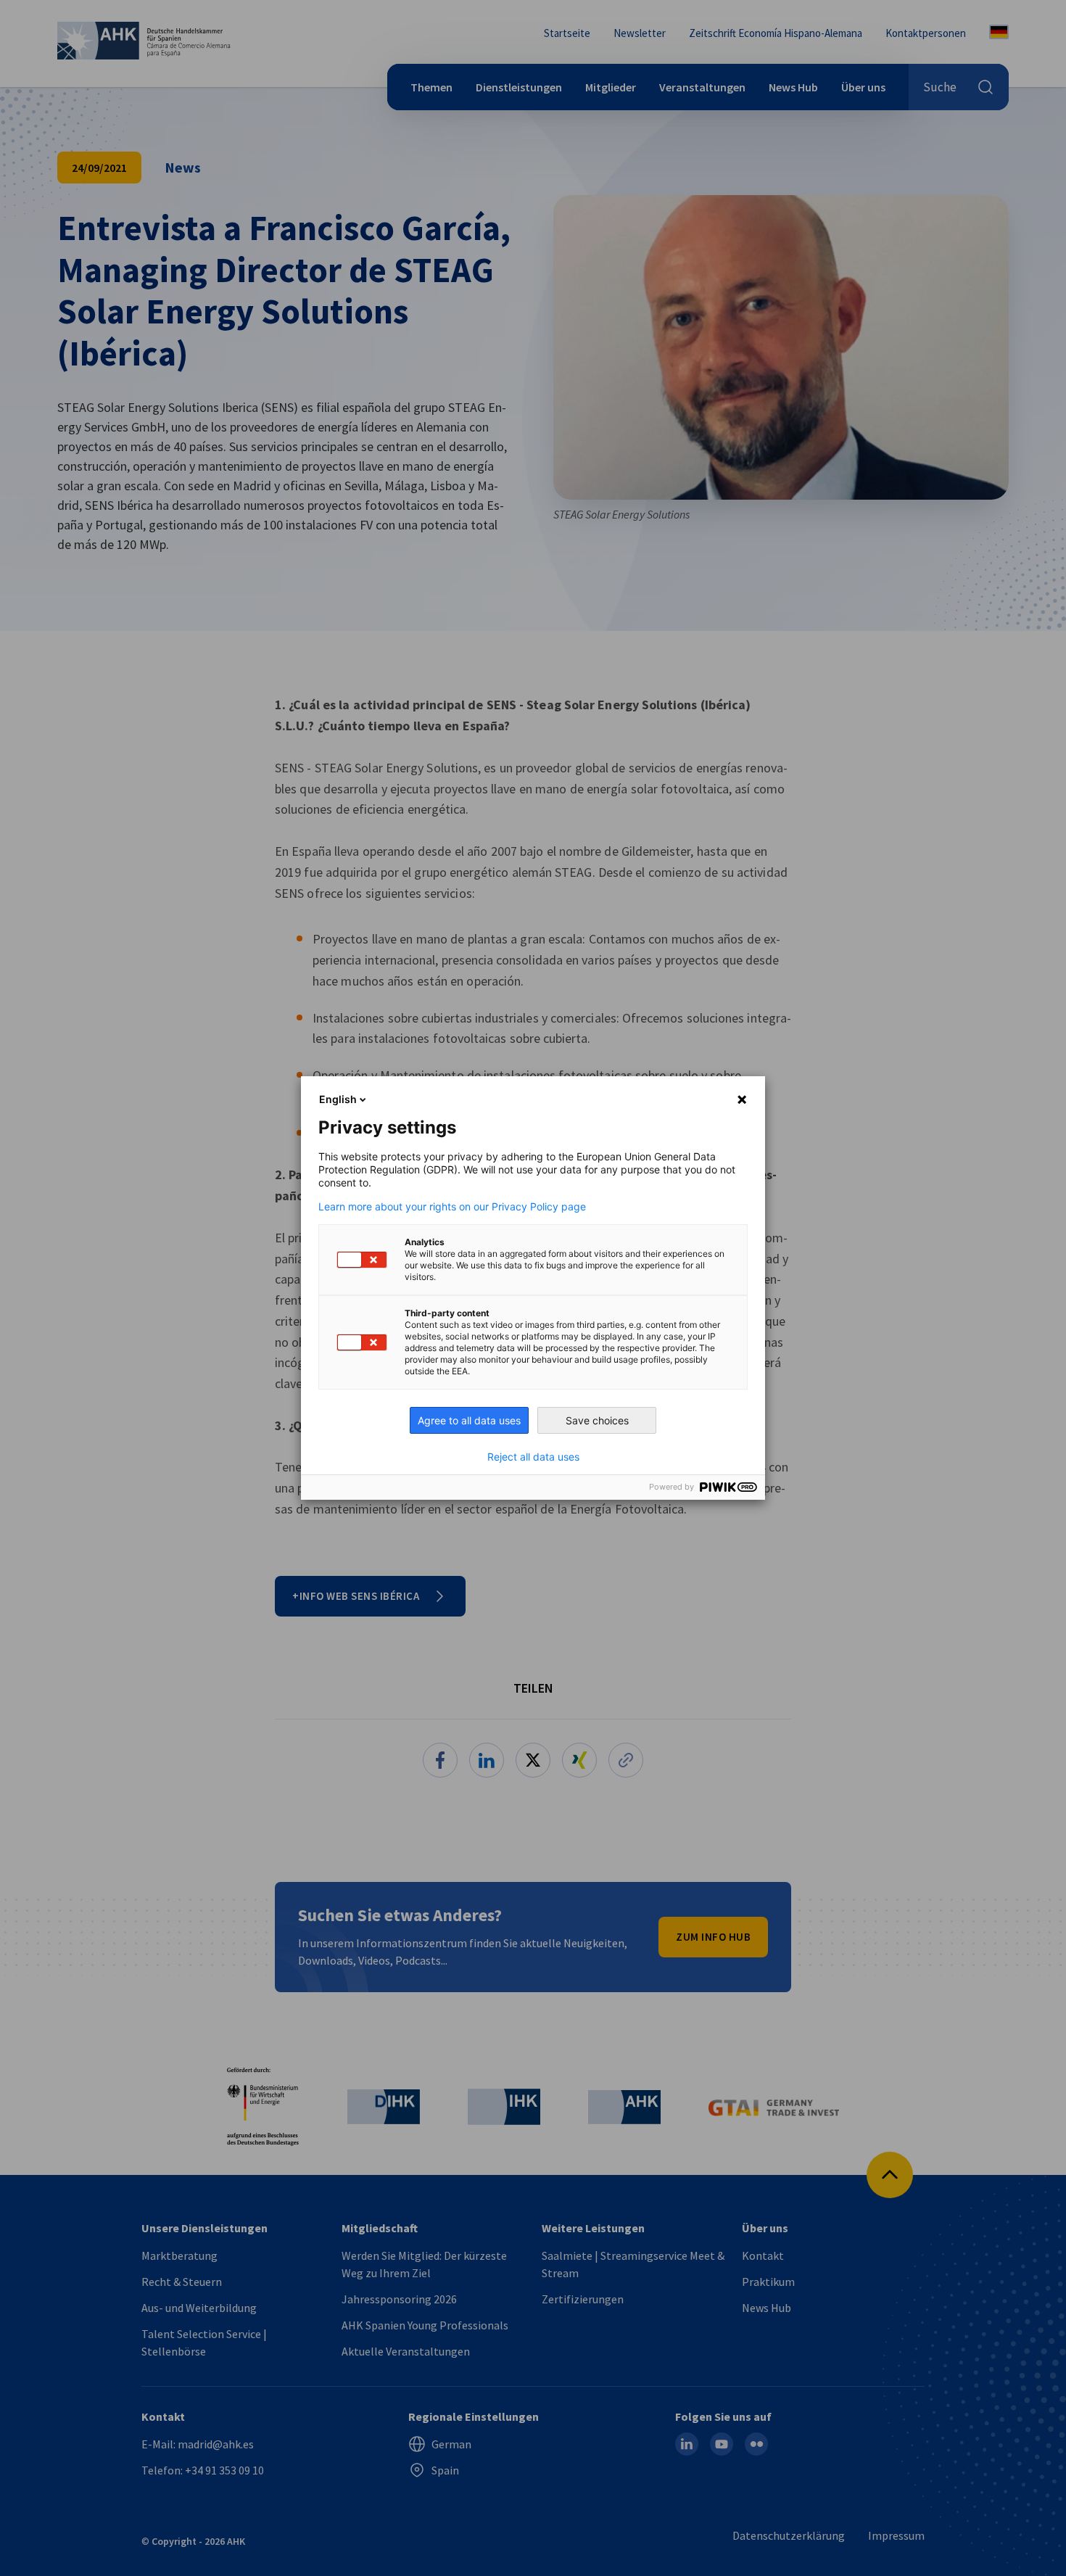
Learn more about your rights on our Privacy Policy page (452, 1207)
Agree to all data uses (469, 1420)
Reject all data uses (533, 1457)
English (338, 1099)
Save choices (597, 1420)
